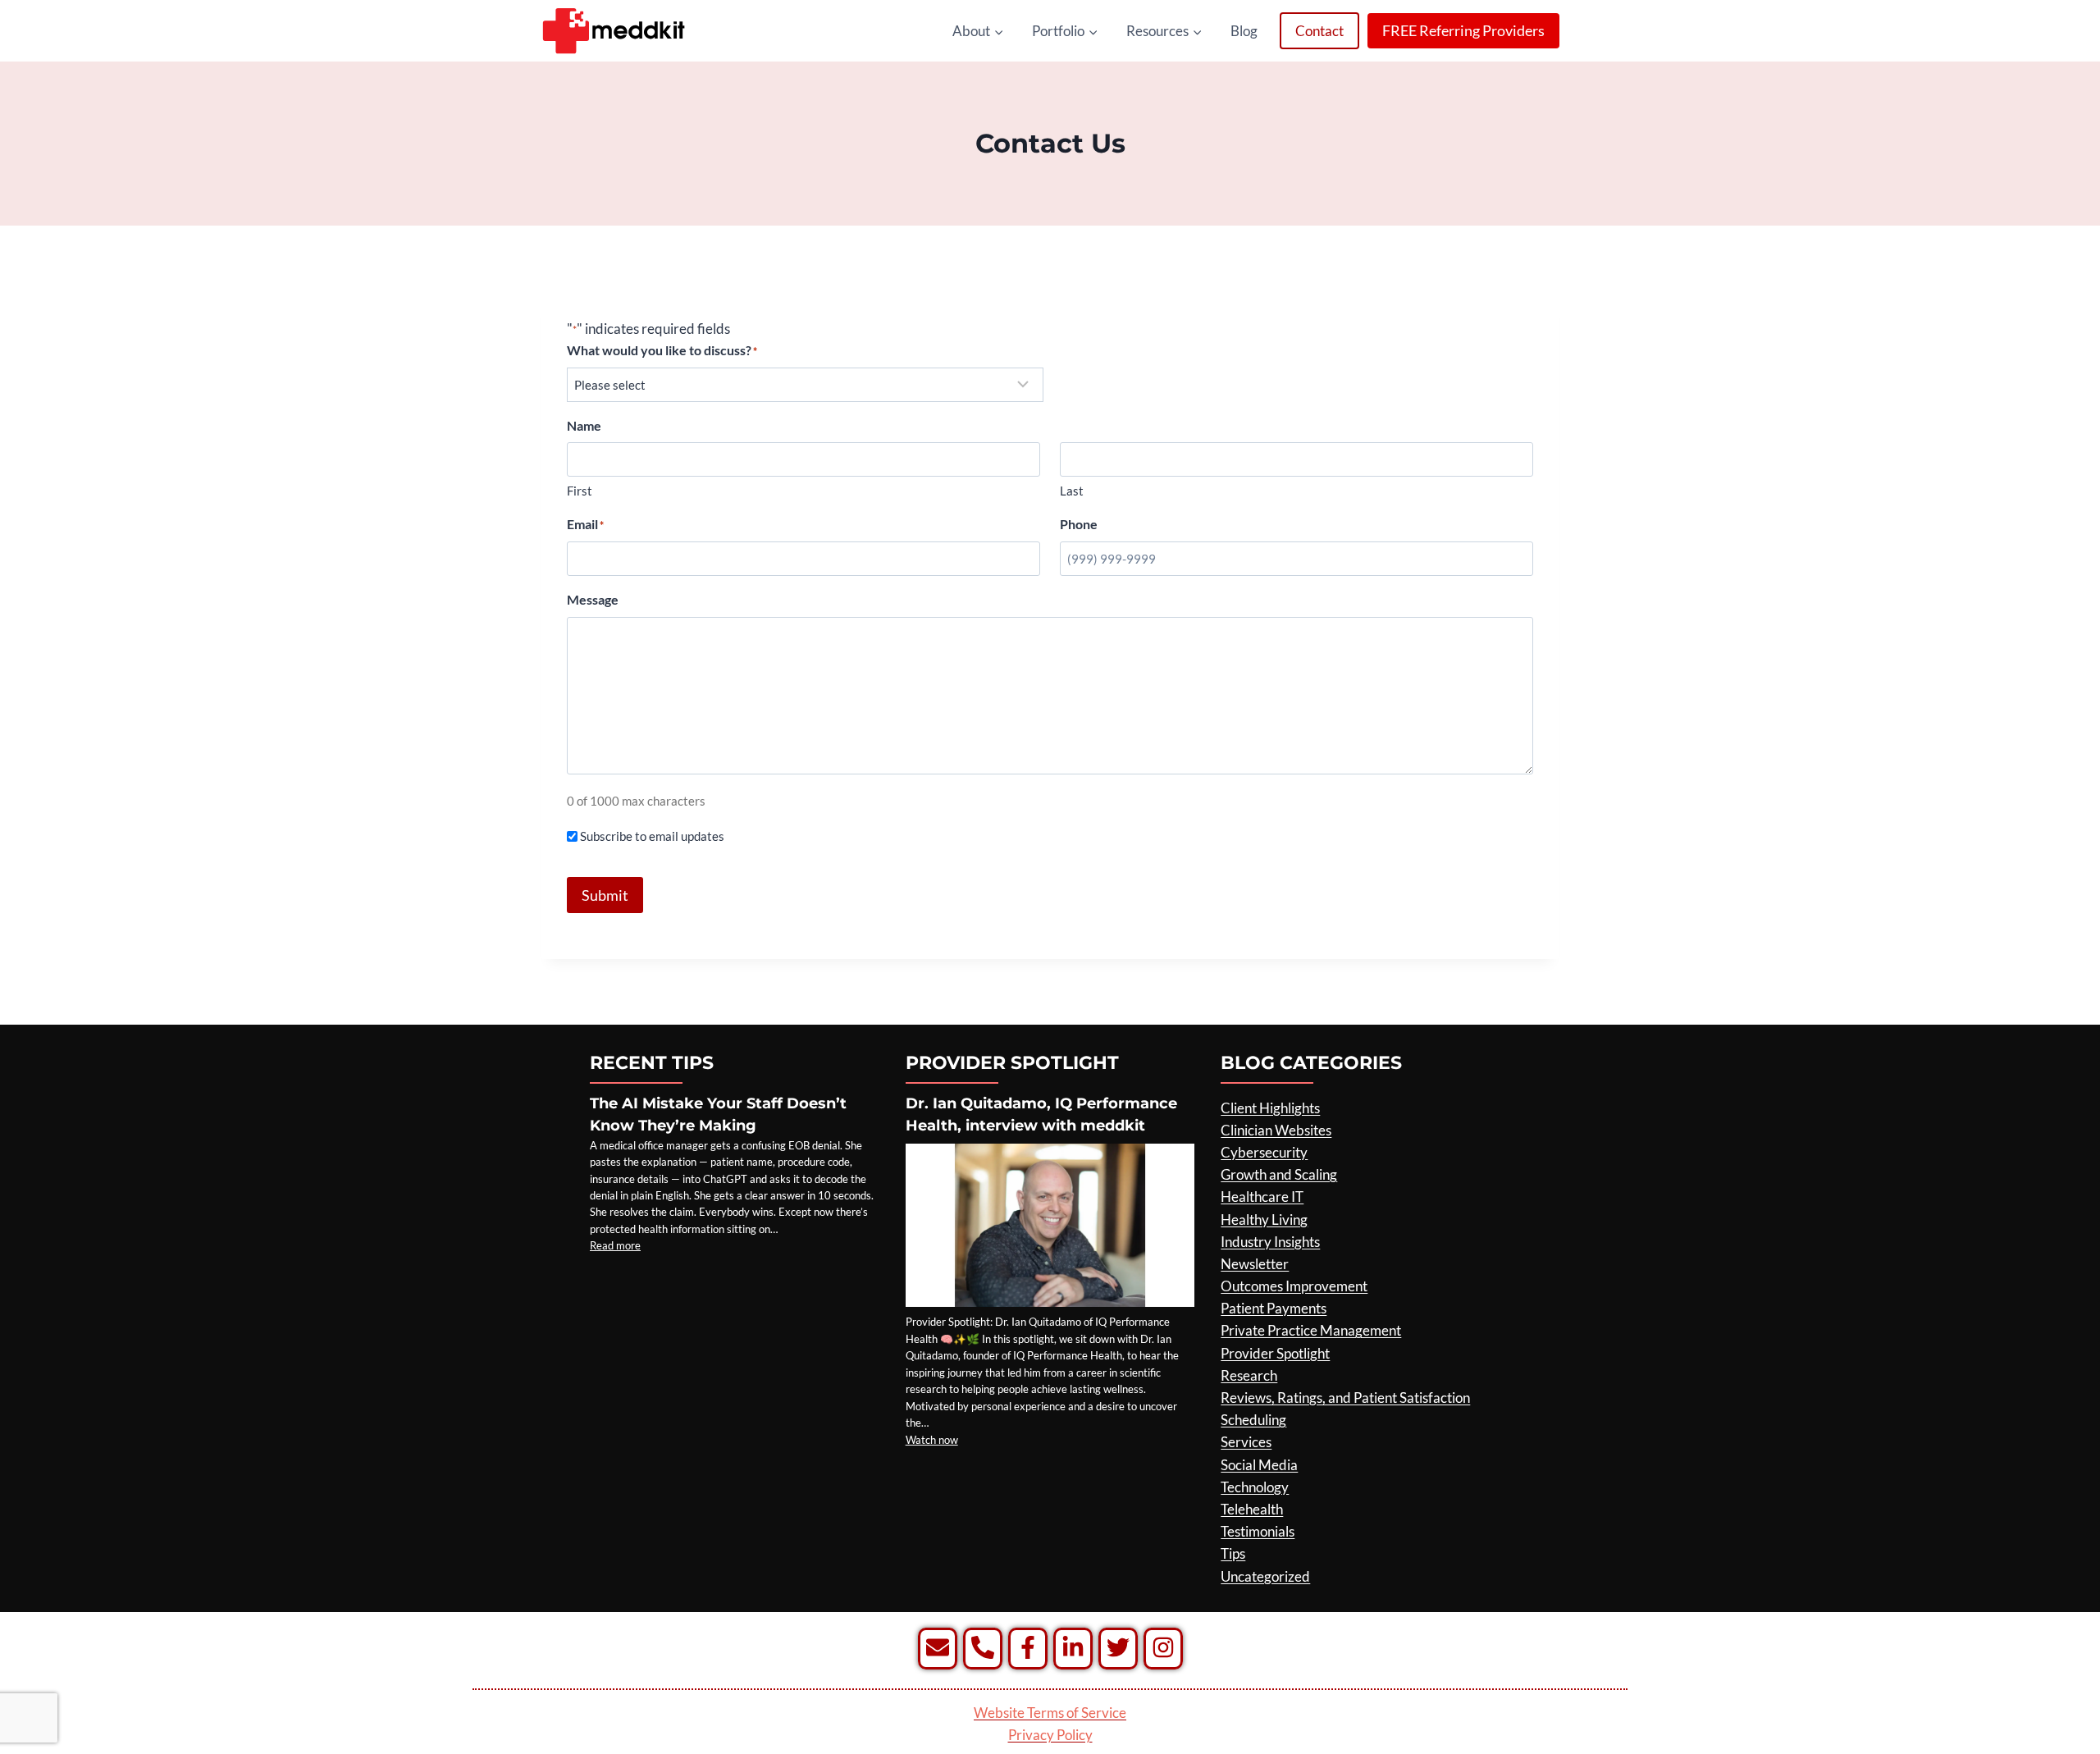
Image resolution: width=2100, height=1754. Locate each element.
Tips (1233, 1553)
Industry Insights (1270, 1242)
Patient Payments (1274, 1308)
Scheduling (1253, 1420)
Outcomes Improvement (1294, 1286)
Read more (615, 1245)
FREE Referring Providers (1463, 30)
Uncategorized (1265, 1576)
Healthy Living (1264, 1220)
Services (1246, 1442)
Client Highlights (1270, 1108)
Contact (1319, 31)
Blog (1244, 31)
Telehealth (1252, 1509)
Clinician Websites (1276, 1130)
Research (1249, 1375)
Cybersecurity (1264, 1152)
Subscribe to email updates (652, 836)
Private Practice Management (1311, 1330)
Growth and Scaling (1279, 1174)
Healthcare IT (1262, 1197)
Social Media (1259, 1465)
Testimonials (1258, 1531)
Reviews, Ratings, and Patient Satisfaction (1345, 1398)
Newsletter (1255, 1264)
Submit (605, 895)
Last (1072, 491)
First (580, 491)
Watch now (932, 1440)
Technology (1255, 1487)
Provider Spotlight (1275, 1353)
